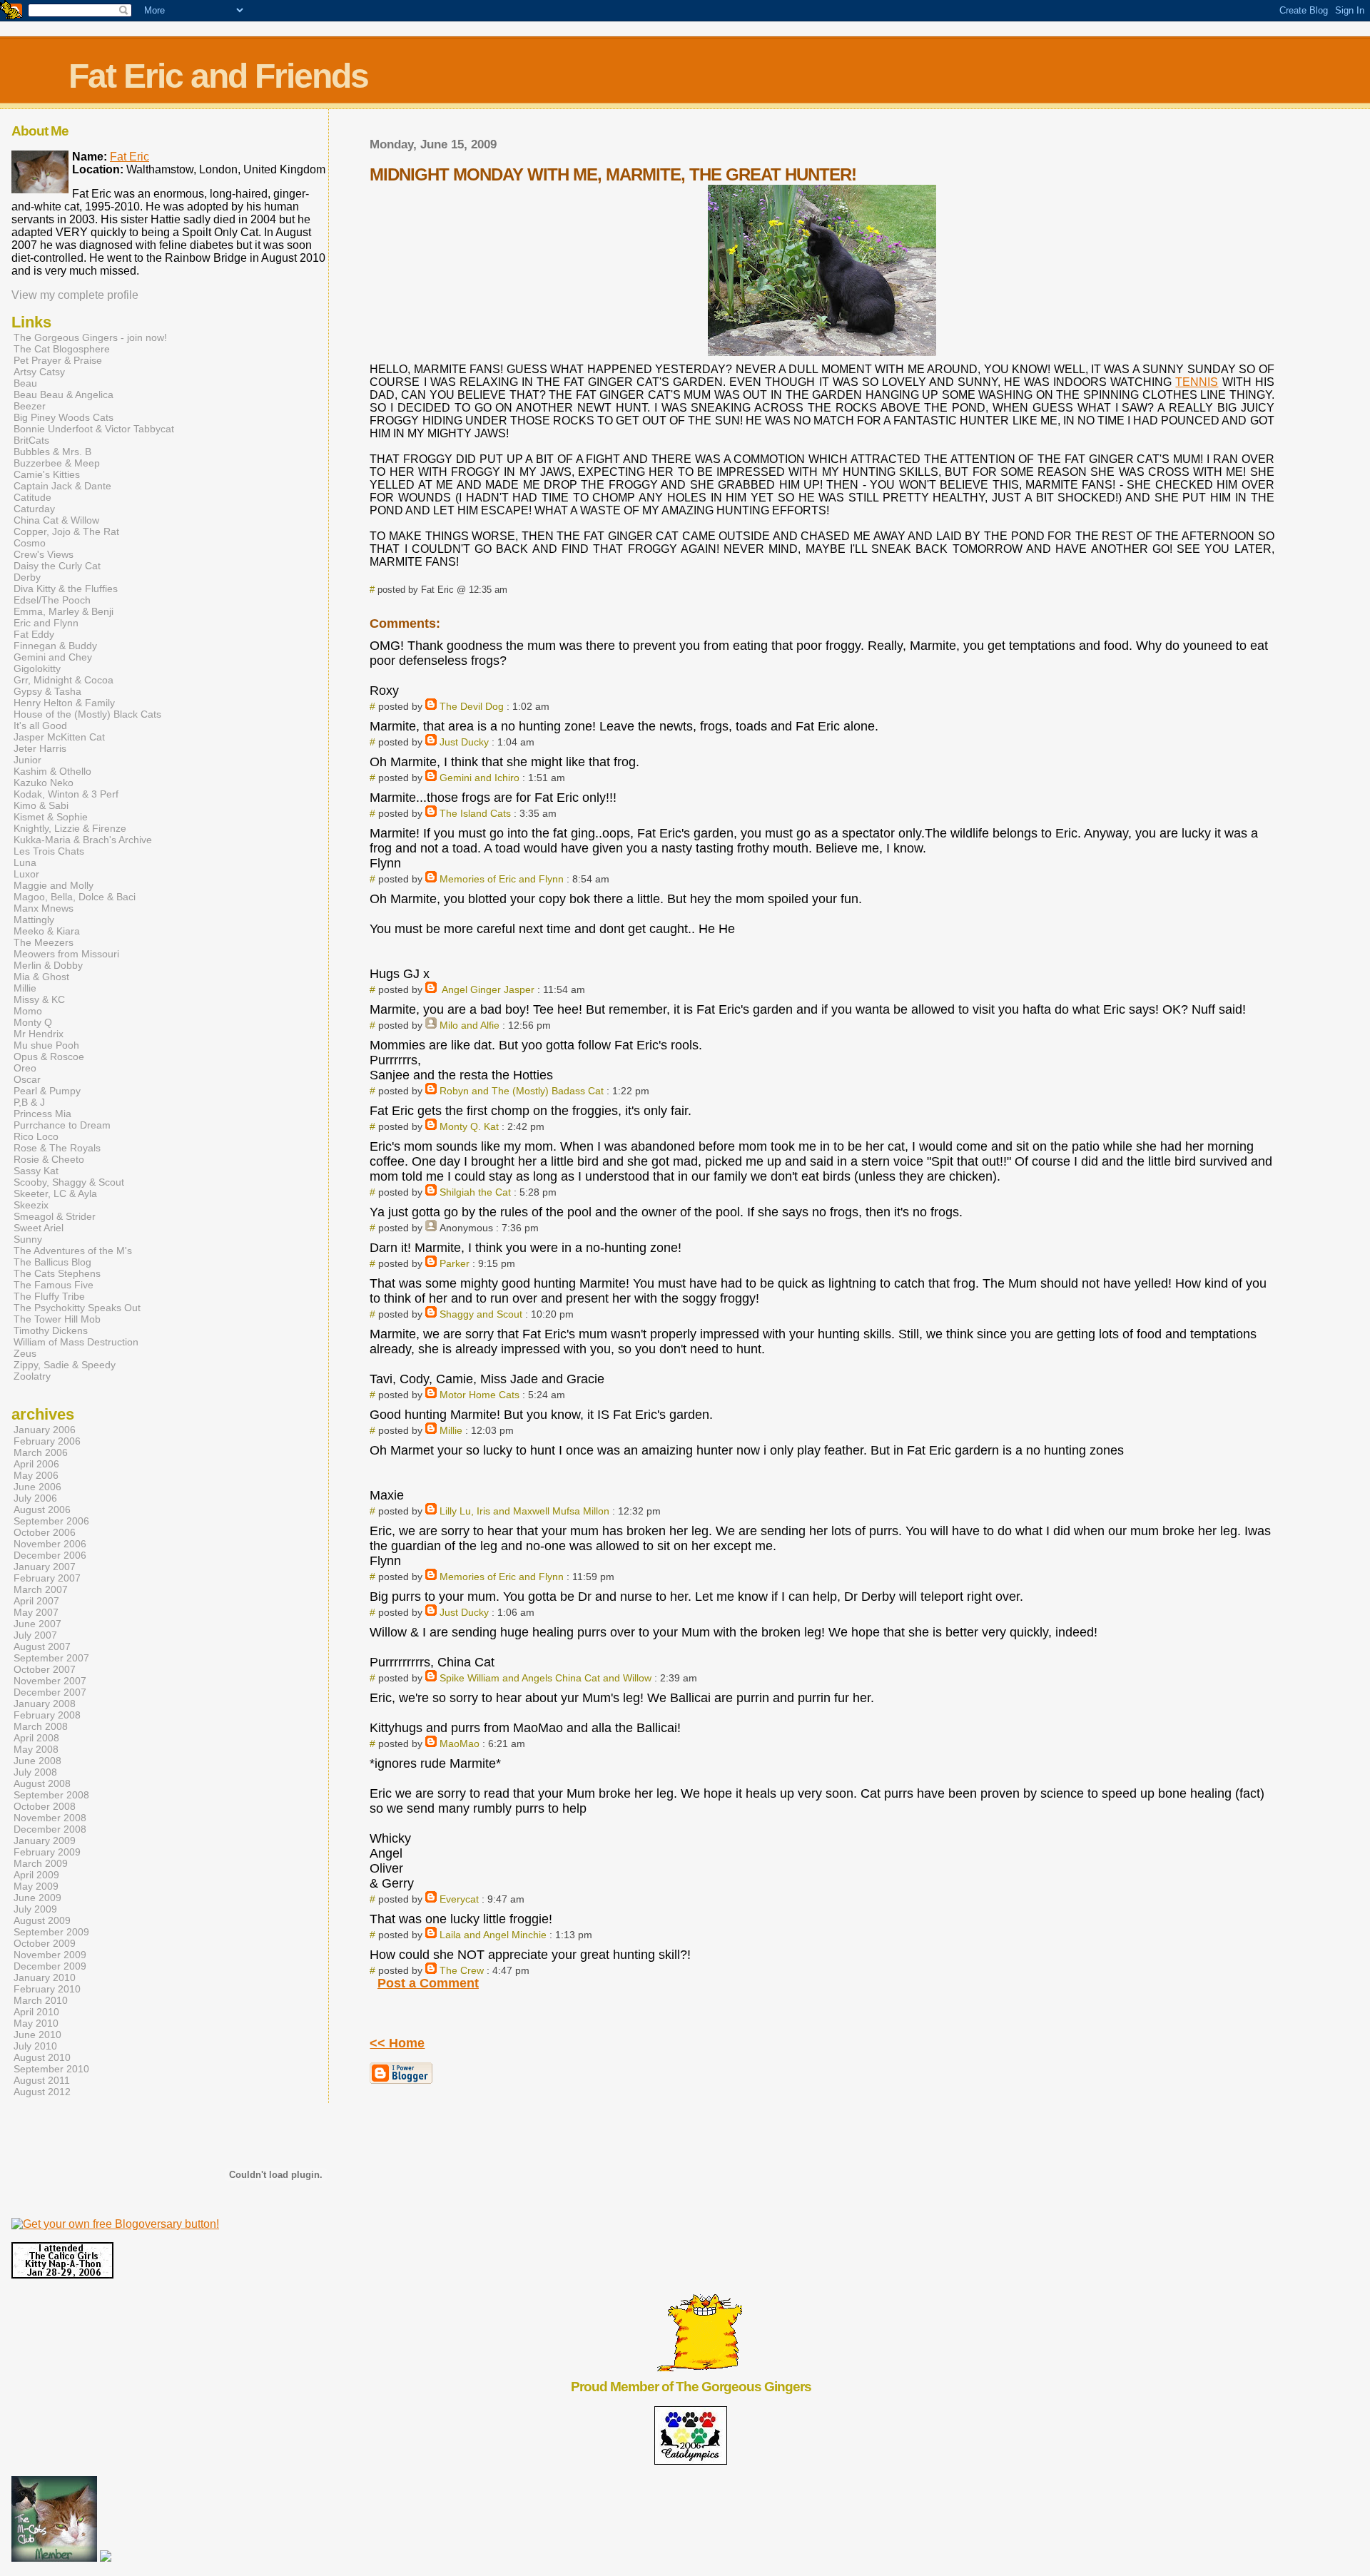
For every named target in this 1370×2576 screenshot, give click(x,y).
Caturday (34, 509)
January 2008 (45, 1704)
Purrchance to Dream (62, 1125)
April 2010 (36, 2012)
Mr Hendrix (39, 1034)
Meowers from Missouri (66, 954)
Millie (451, 1430)
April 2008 (36, 1738)
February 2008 (47, 1715)
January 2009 (45, 1841)
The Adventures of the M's (73, 1251)
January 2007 (45, 1567)
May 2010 (36, 2023)
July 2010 (35, 2046)
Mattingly (34, 920)
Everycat (459, 1899)
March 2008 (41, 1726)
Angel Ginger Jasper (487, 989)
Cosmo (30, 543)
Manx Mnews (44, 908)
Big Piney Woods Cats (64, 417)
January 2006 (45, 1430)
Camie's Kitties (47, 474)
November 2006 (50, 1544)
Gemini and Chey (53, 657)
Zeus (25, 1353)
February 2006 (47, 1441)
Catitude (32, 497)
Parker (455, 1263)
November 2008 (50, 1818)
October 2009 (45, 1943)
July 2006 (35, 1498)
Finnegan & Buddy (55, 646)
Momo (28, 1011)
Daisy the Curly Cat (57, 566)
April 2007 (36, 1601)
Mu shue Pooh (46, 1045)
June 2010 (37, 2035)
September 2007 (51, 1658)
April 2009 (36, 1875)
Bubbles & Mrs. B (52, 452)
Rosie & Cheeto (49, 1159)
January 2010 (45, 1977)
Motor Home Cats (479, 1395)
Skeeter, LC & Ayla (55, 1193)
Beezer (30, 406)
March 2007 (41, 1589)
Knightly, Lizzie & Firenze (70, 828)
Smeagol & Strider (55, 1216)
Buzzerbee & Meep (57, 463)
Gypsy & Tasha (47, 691)
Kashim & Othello (52, 771)
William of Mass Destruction (76, 1342)
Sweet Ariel (39, 1228)
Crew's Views (44, 554)
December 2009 (50, 1966)
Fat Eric (130, 157)
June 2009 (37, 1898)
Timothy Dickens (51, 1330)
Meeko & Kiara (47, 931)
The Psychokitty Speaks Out (77, 1308)
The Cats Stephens (57, 1273)
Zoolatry (32, 1376)
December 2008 (50, 1829)
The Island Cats (475, 813)
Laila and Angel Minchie (493, 1935)
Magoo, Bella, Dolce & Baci (75, 897)
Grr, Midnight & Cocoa (64, 680)
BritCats (31, 440)
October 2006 (45, 1532)
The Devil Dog (472, 706)
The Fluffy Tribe (49, 1296)
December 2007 (50, 1692)
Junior (27, 760)
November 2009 (50, 1955)
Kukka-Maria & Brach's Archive (83, 840)
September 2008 (51, 1795)
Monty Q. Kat (469, 1126)
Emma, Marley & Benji (64, 611)
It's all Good (40, 726)
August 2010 (42, 2057)
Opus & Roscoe (49, 1057)
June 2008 (37, 1761)
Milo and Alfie (470, 1025)
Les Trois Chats (49, 851)
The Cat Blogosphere (62, 349)
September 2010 (51, 2069)
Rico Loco (36, 1136)
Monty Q (33, 1022)
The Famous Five (54, 1285)
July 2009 (35, 1909)
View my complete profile (75, 295)
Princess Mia (42, 1114)
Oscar (27, 1079)
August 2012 (42, 2092)
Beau (25, 383)
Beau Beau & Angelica (64, 394)
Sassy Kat (36, 1171)
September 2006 (51, 1521)
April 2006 (36, 1464)
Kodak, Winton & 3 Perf (66, 794)
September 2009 (51, 1932)
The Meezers (44, 942)
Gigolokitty (37, 668)
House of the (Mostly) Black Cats (87, 714)
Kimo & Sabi (41, 805)
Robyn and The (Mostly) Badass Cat (522, 1091)
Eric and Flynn (46, 623)
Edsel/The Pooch (52, 600)
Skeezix (31, 1205)
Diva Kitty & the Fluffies (66, 589)
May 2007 (36, 1612)
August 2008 (42, 1783)
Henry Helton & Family (64, 703)
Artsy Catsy (39, 372)
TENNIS (1197, 382)
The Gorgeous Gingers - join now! (90, 337)
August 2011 (42, 2080)
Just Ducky (464, 742)
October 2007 (45, 1669)
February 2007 (47, 1578)
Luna (25, 862)
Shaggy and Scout (481, 1314)
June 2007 (37, 1624)
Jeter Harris (40, 748)
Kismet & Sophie (51, 817)
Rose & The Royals (57, 1148)
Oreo (25, 1068)
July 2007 (35, 1635)
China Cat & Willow (56, 520)
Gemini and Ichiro (479, 778)
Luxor (26, 874)
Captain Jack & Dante (62, 486)
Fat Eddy (34, 634)
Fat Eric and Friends (218, 76)
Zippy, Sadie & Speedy (65, 1365)
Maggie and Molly (54, 885)
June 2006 (37, 1487)
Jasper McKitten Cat (59, 737)
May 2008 (36, 1749)
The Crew (462, 1970)
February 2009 (47, 1852)
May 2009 (36, 1886)
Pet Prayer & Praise (58, 360)
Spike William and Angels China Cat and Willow (546, 1678)
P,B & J (29, 1102)
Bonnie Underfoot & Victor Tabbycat (94, 429)
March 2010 (41, 2000)
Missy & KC (39, 999)
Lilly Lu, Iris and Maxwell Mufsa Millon (524, 1511)
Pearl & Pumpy (47, 1091)
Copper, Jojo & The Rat (66, 531)
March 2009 (41, 1863)
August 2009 (42, 1920)
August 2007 (42, 1646)
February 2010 (47, 1989)
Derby (27, 577)
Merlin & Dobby (48, 965)
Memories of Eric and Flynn (502, 879)
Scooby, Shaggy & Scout (69, 1182)
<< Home (397, 2043)
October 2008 (45, 1806)
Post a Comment (428, 1983)
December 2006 (50, 1555)
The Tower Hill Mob (57, 1319)
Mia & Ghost (41, 977)
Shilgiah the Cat (475, 1192)
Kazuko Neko (44, 783)
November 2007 (50, 1681)
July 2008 (35, 1772)
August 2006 (42, 1510)
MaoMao (460, 1743)
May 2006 (36, 1475)
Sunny (28, 1239)
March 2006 (41, 1452)
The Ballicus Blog (52, 1262)
